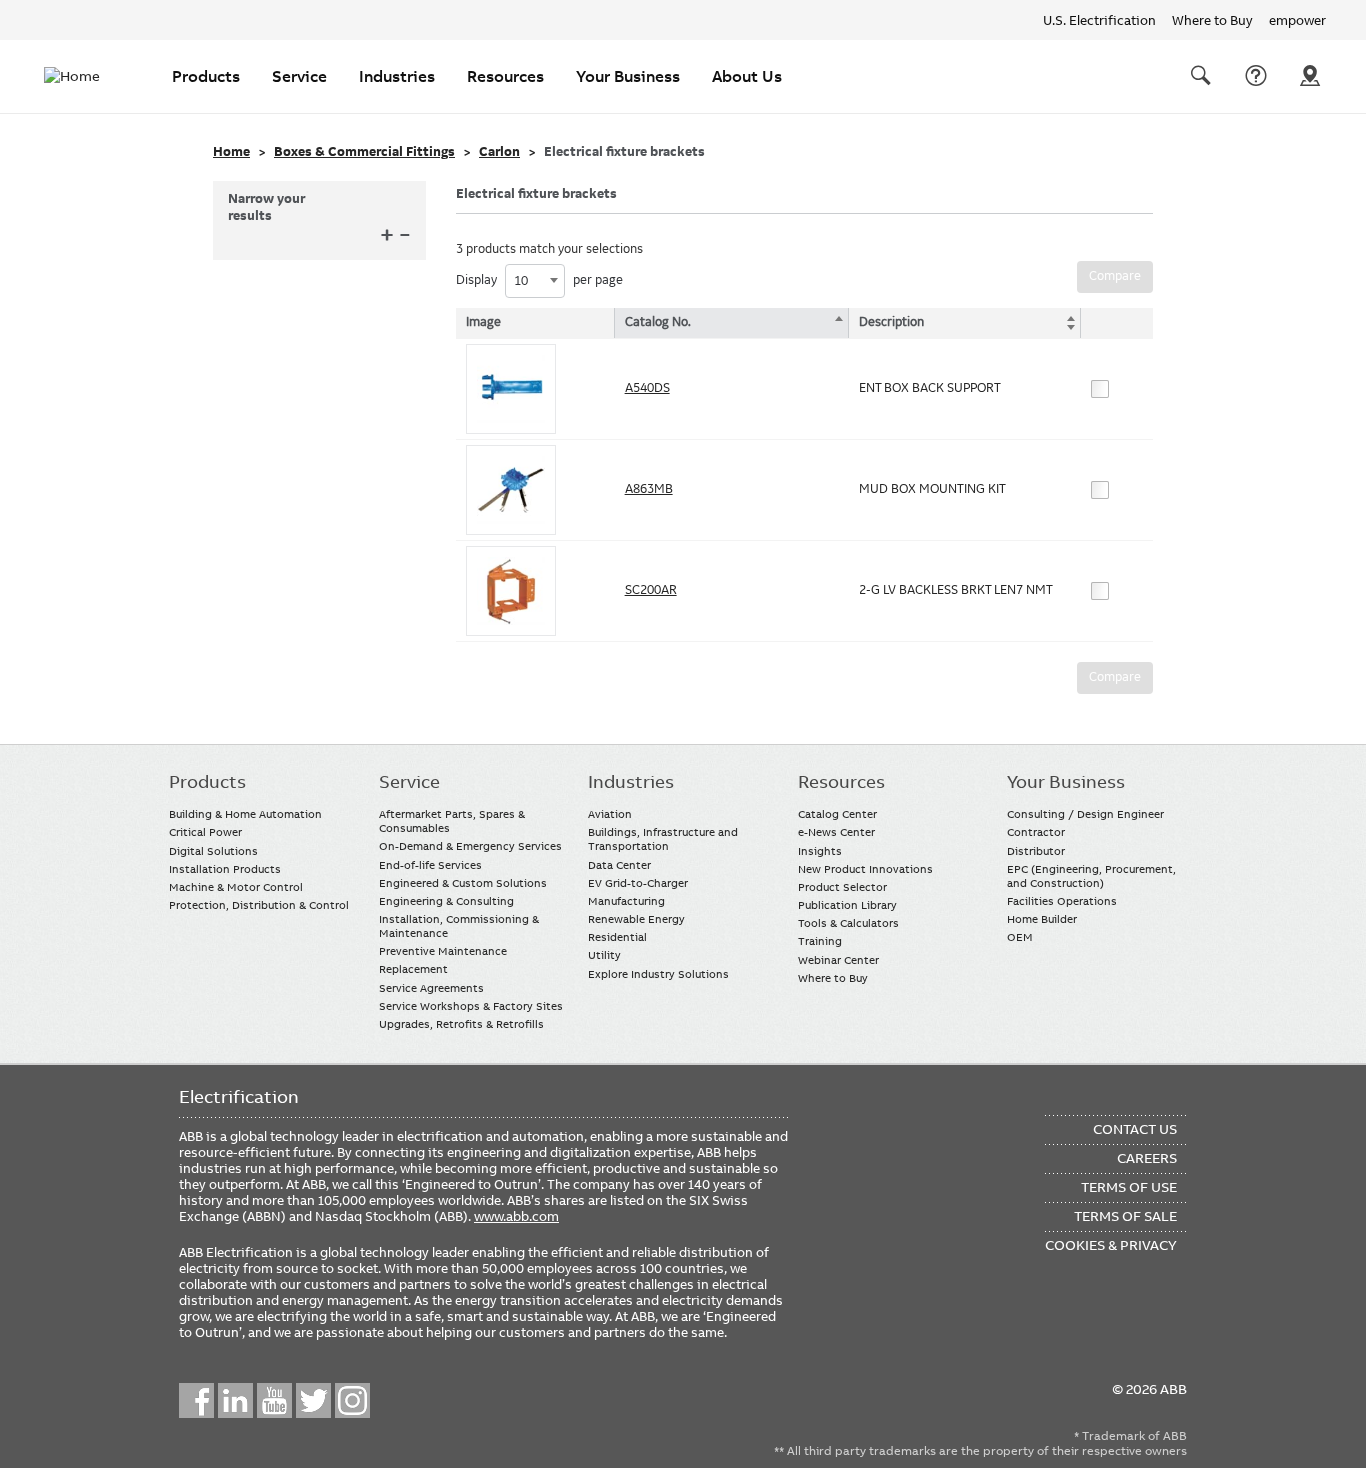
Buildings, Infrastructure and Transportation (663, 839)
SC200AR (651, 590)
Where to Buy (1212, 20)
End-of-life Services (430, 865)
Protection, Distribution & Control (259, 905)
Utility (604, 955)
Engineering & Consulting (446, 901)
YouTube (274, 1400)
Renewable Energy (636, 919)
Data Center (619, 865)
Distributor (1036, 851)
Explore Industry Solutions (658, 974)
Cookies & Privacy (1111, 1245)
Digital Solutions (213, 851)
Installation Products (225, 869)
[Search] (1201, 76)
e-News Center (836, 832)
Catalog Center (837, 814)
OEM (1020, 937)
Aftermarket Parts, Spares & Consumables (452, 821)
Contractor (1036, 832)
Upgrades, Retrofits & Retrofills (461, 1024)
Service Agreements (431, 988)
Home (231, 152)
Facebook (196, 1400)
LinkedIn (235, 1400)
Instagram (352, 1400)
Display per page (539, 280)
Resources (505, 76)
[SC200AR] (511, 591)
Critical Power (205, 832)
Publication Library (847, 905)
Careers (1147, 1158)
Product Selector (842, 887)
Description (891, 322)
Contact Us (1256, 76)
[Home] (84, 76)
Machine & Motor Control (236, 887)
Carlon (499, 152)
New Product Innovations (865, 869)
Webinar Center (838, 960)
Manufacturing (626, 901)
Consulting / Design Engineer (1085, 814)
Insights (820, 851)
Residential (617, 937)
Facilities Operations (1062, 901)
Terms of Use (1129, 1187)
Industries (397, 76)
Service (299, 76)
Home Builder (1042, 919)
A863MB (649, 489)
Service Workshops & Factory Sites (471, 1006)
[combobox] (535, 281)
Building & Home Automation (245, 814)
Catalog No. (658, 322)
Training (820, 941)
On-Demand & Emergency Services (470, 846)
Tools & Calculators (848, 923)
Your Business (628, 76)
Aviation (610, 814)
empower (1297, 20)
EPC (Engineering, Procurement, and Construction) (1091, 876)
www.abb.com (516, 1216)
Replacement (413, 969)
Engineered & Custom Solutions (463, 883)
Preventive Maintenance (443, 951)
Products (206, 76)
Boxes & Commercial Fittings (364, 152)
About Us (747, 76)
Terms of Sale (1125, 1216)
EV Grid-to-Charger (638, 883)
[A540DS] (511, 389)
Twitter (313, 1400)
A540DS (647, 388)
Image (483, 322)
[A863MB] (511, 490)
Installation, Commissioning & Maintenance (459, 926)
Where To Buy (1310, 76)
